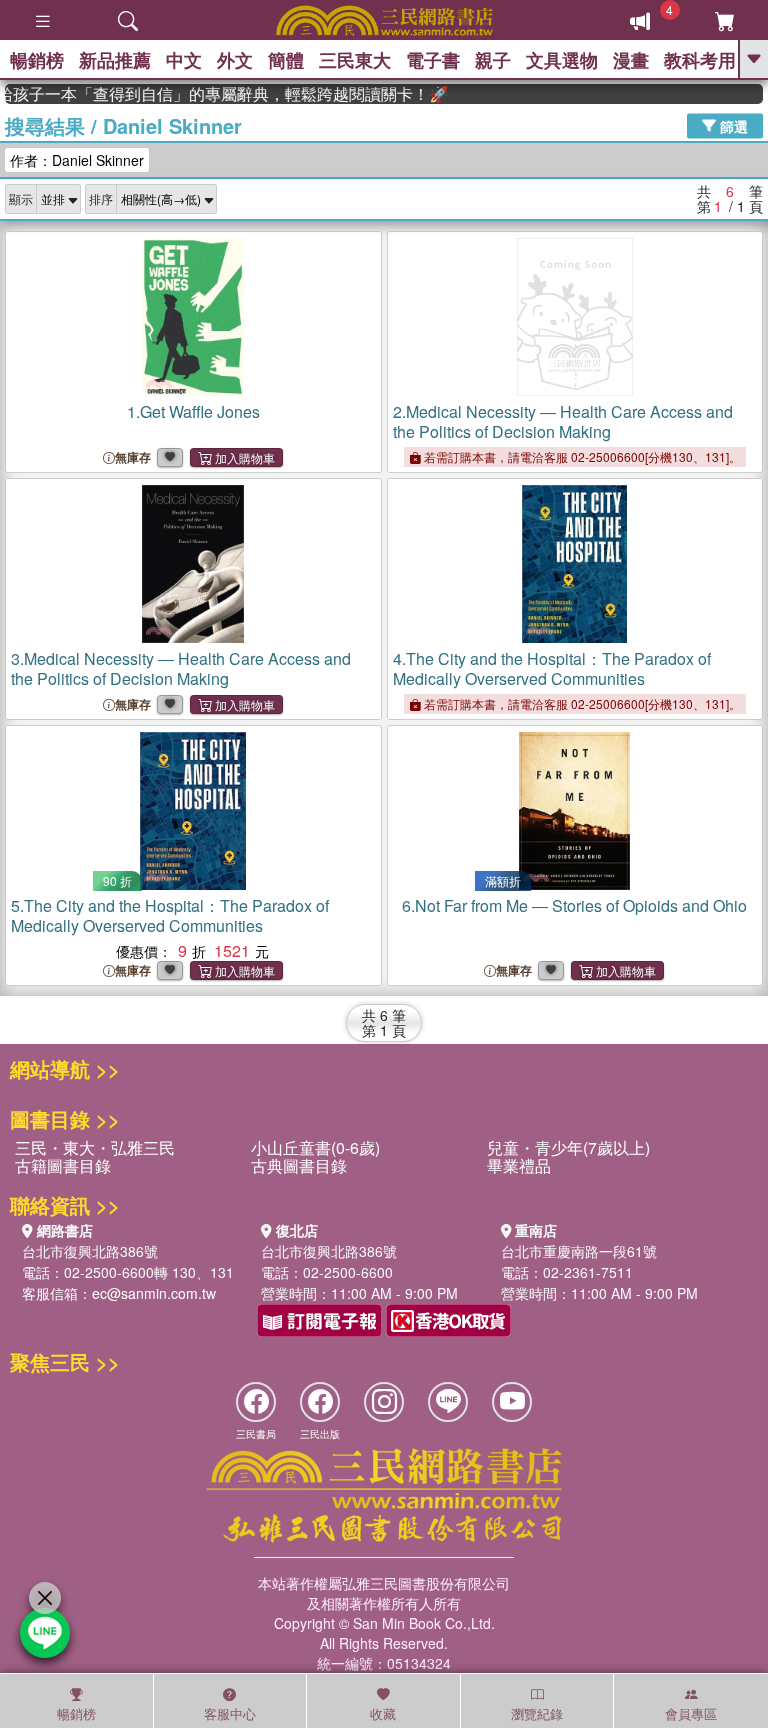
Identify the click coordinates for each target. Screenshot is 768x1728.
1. (193, 411)
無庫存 (133, 457)
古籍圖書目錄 (63, 1165)
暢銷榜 (37, 60)
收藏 (383, 1713)
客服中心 (230, 1713)
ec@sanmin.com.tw (154, 1293)
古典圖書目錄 (299, 1165)
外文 (235, 60)
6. (574, 905)
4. (552, 668)
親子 (493, 60)
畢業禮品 (519, 1165)
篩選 (732, 125)
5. (170, 915)
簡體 (286, 60)
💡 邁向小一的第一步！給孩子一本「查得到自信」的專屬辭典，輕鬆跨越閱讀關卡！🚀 (216, 94)
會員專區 (691, 1713)
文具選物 (562, 60)
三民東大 (355, 60)
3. (181, 668)
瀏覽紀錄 (537, 1713)
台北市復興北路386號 (90, 1251)
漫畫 (631, 60)
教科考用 (700, 60)
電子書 (433, 60)
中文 (184, 60)
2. (563, 421)
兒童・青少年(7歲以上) (568, 1147)
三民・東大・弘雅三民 (95, 1147)
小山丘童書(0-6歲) (315, 1147)
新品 (115, 60)
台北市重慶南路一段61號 (579, 1251)
